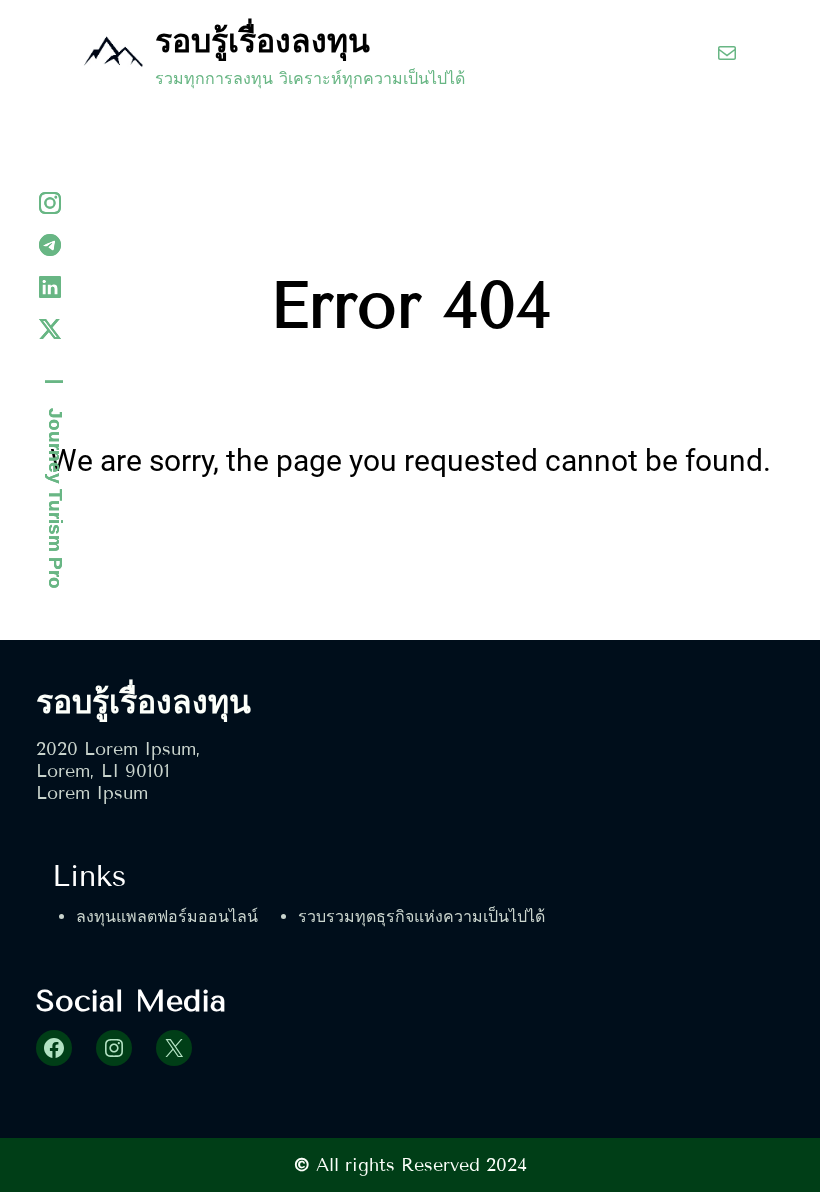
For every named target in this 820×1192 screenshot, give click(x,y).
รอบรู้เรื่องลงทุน (262, 41)
